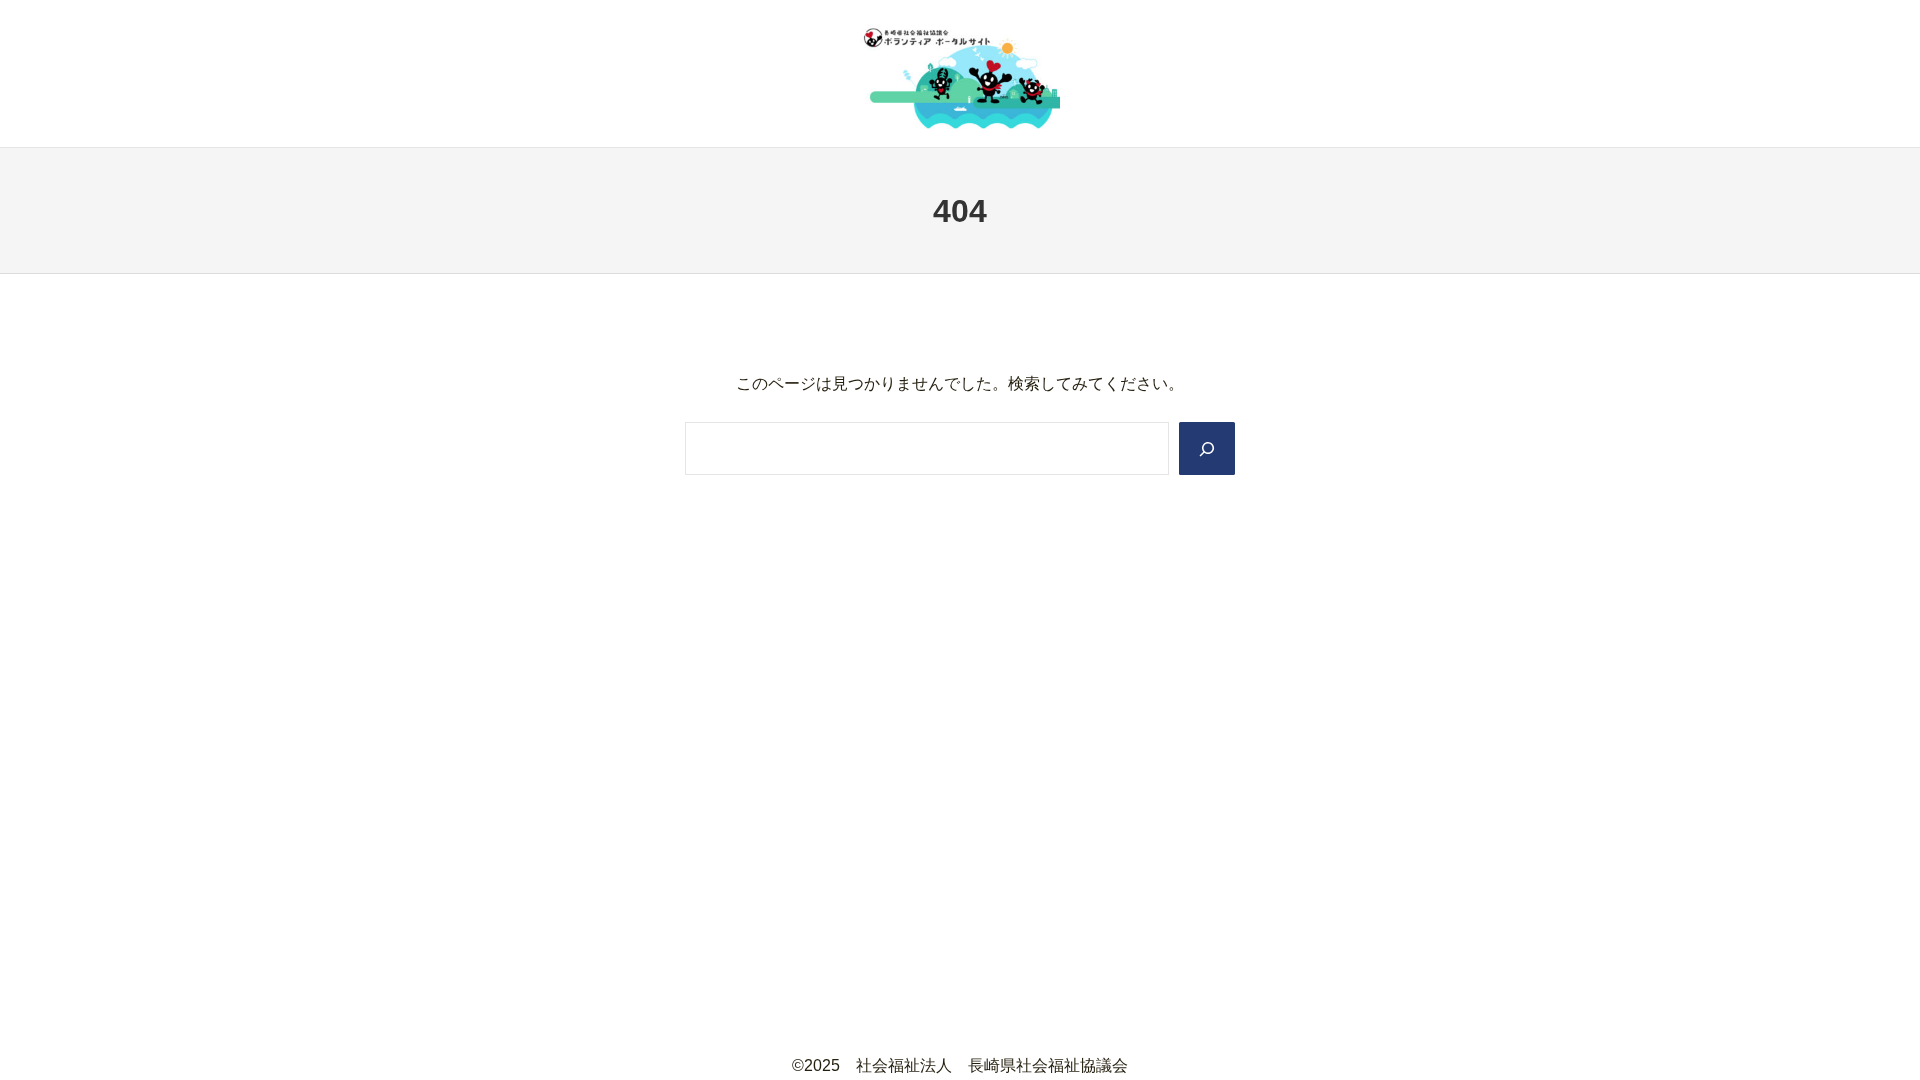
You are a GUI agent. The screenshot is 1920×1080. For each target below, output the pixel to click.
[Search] (1207, 448)
